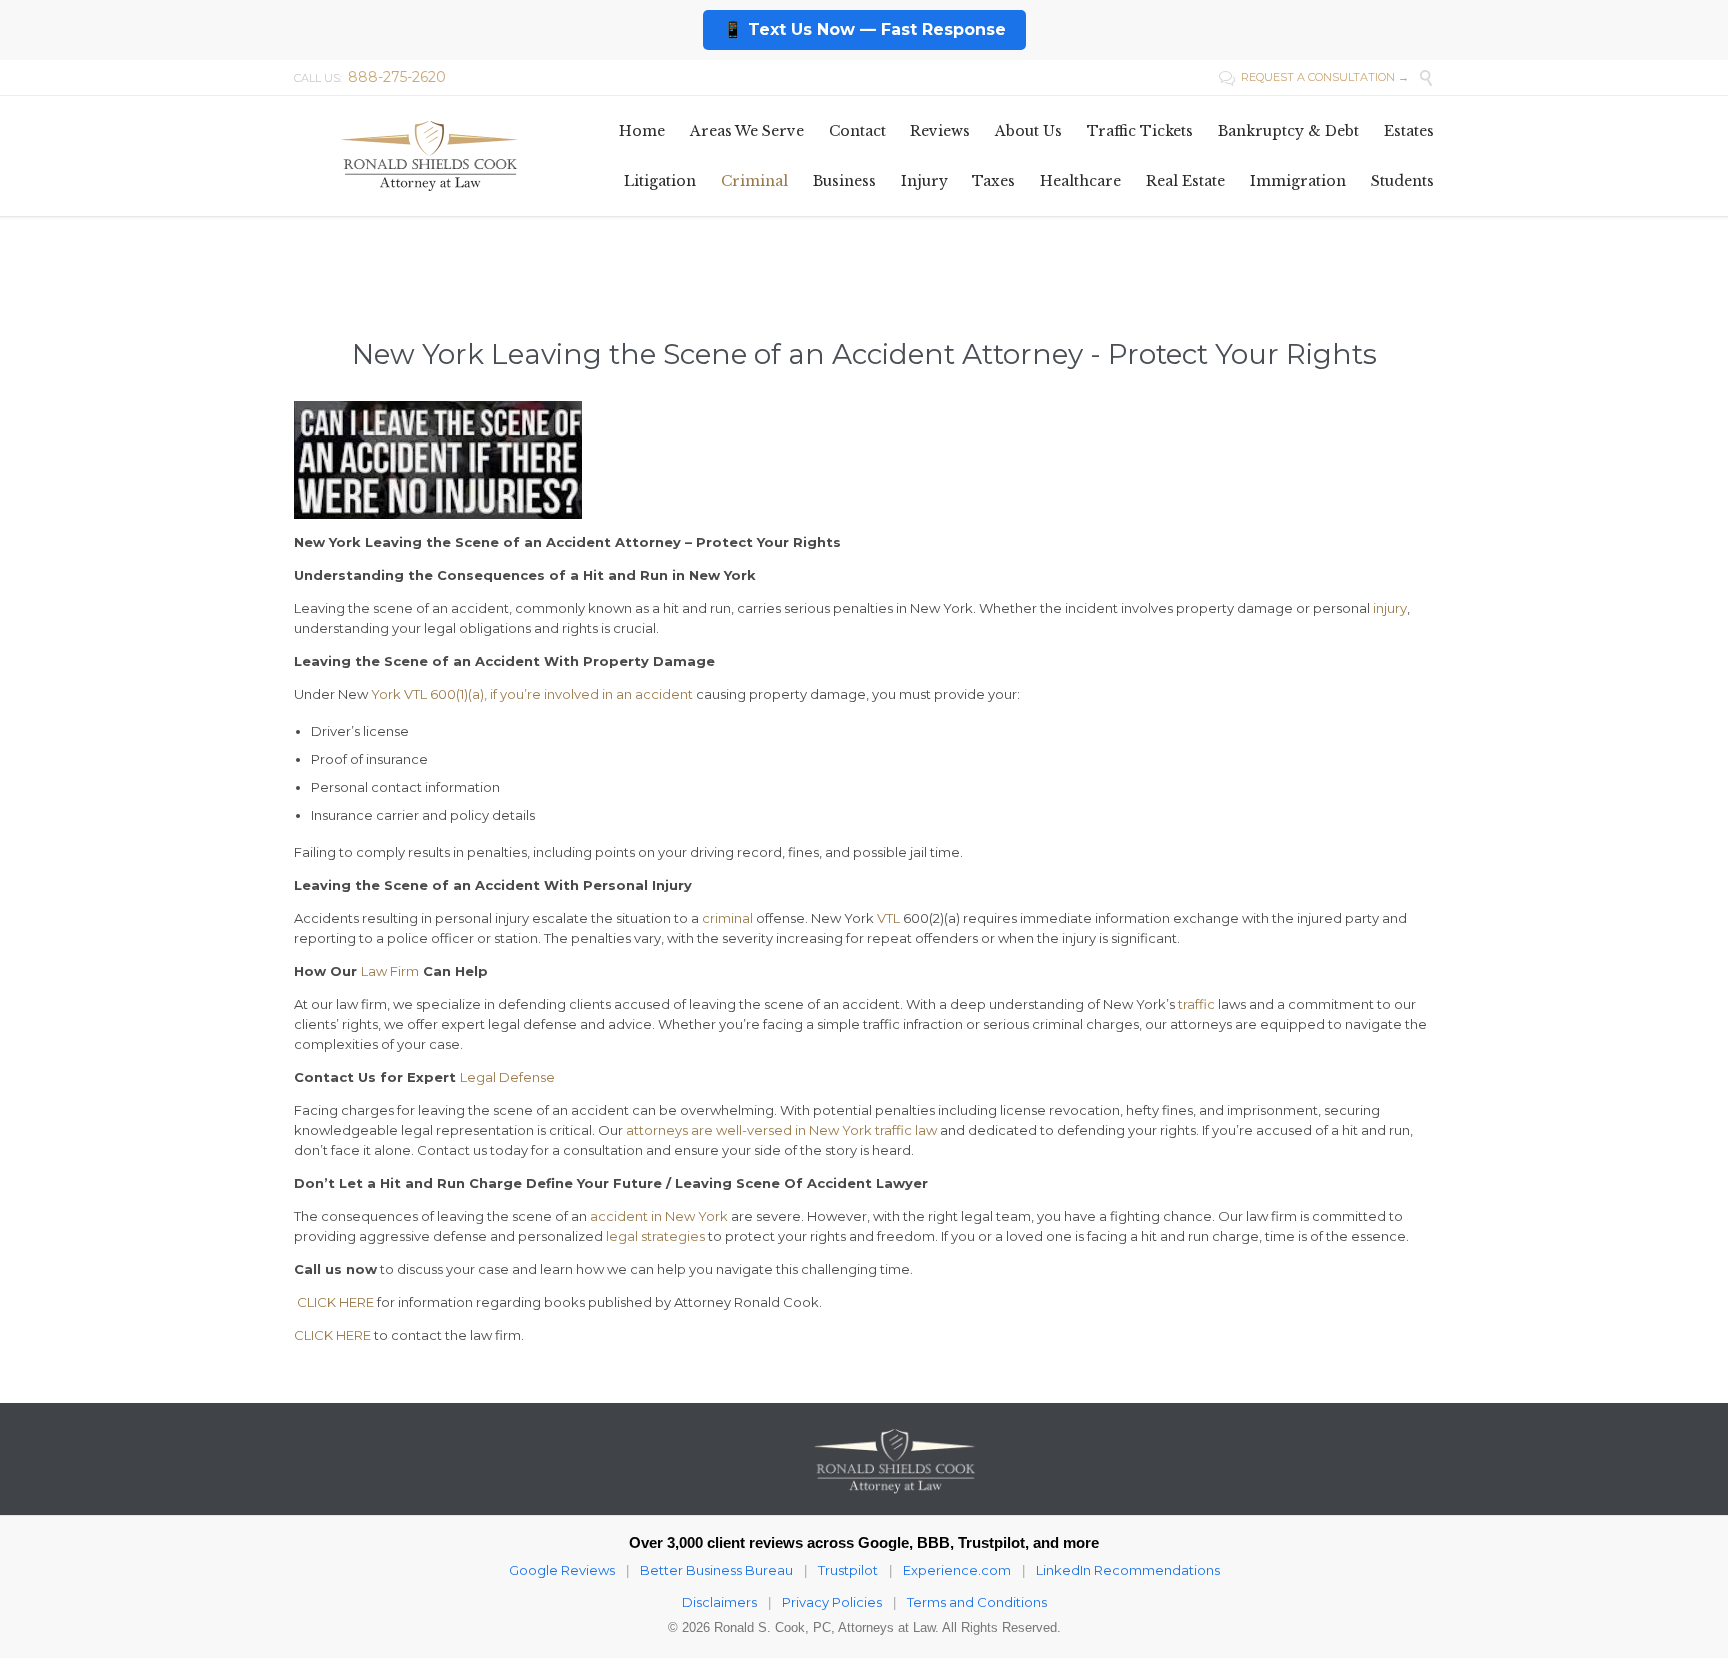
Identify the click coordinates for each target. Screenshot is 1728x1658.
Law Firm (390, 971)
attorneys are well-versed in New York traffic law (781, 1130)
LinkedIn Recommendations (1128, 1570)
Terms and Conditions (977, 1602)
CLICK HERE (334, 1302)
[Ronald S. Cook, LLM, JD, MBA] (429, 155)
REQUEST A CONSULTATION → (1314, 77)
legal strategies (655, 1236)
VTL (888, 918)
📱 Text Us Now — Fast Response (864, 29)
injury (1390, 608)
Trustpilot (848, 1570)
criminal (727, 918)
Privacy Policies (832, 1602)
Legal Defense (507, 1077)
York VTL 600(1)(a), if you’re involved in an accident (532, 694)
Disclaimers (719, 1602)
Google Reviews (562, 1570)
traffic (1196, 1004)
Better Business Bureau (716, 1570)
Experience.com (957, 1570)
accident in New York (659, 1216)
